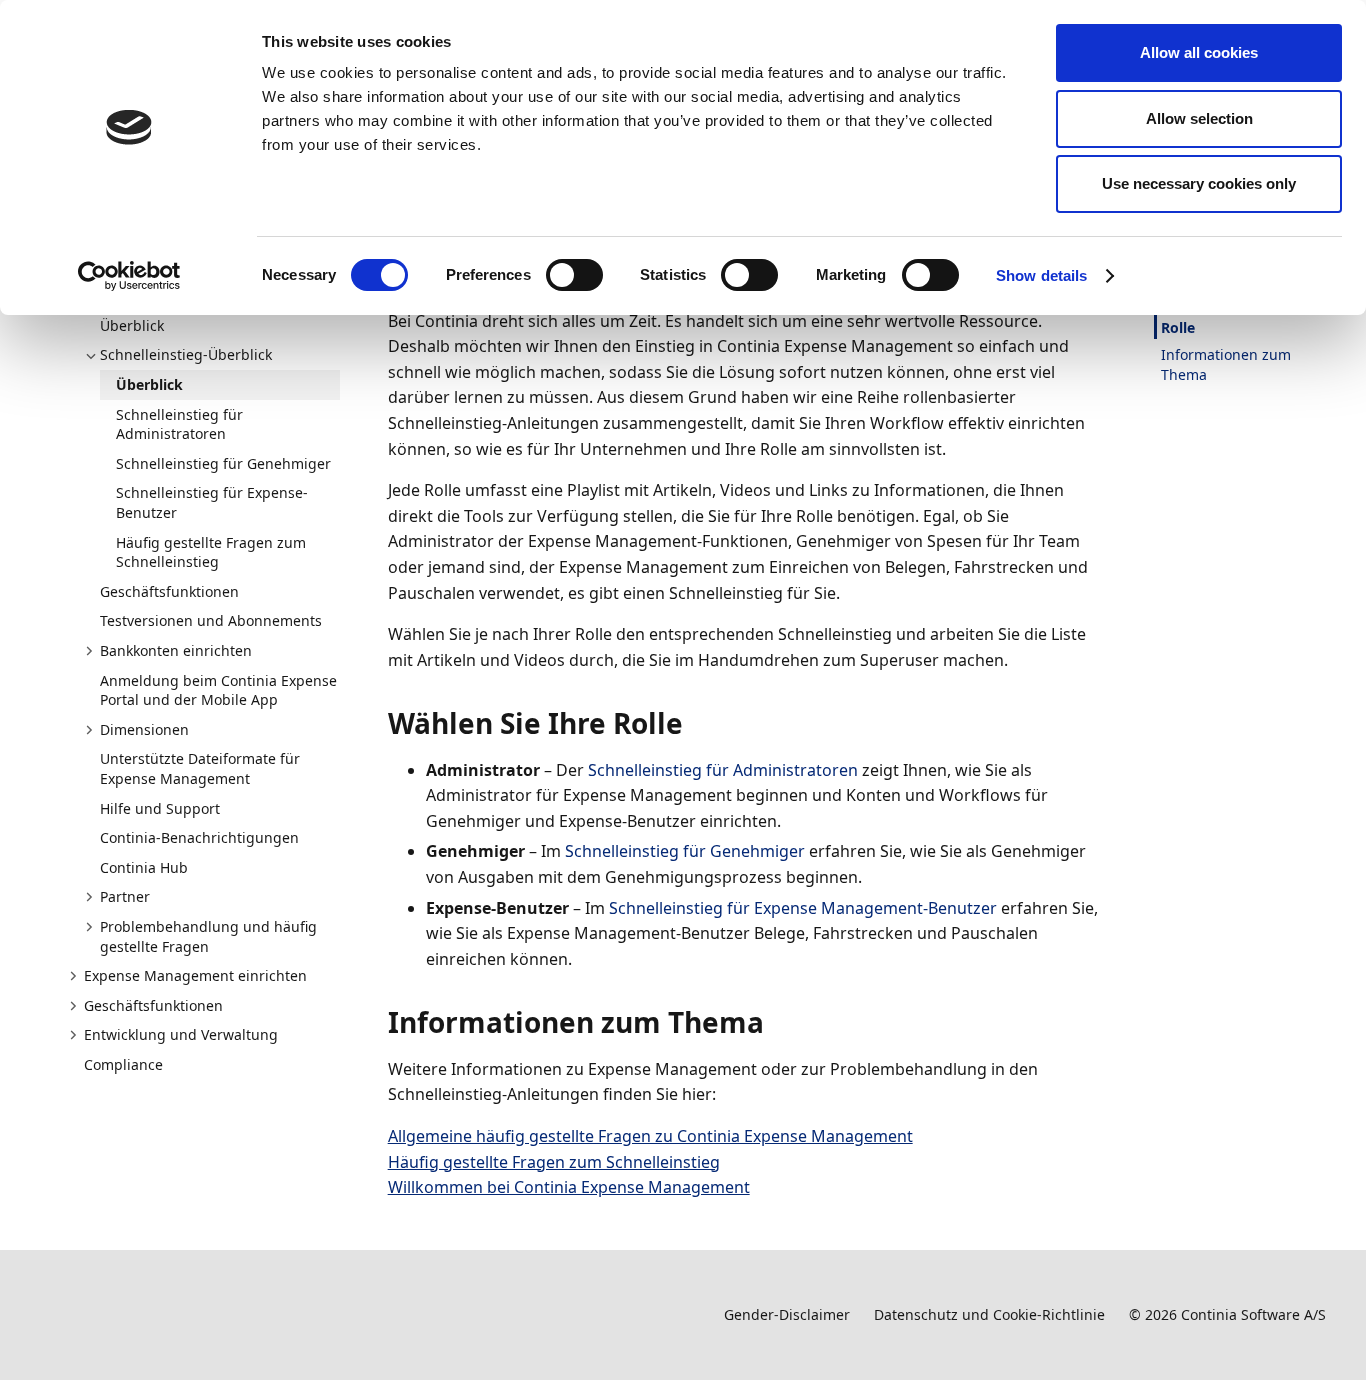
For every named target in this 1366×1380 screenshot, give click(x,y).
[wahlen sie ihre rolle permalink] (695, 723)
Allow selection (1199, 118)
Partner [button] (125, 896)
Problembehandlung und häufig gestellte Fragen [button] (208, 936)
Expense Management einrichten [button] (195, 975)
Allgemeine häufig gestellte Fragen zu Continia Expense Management (650, 1136)
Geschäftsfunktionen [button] (153, 1005)
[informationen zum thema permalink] (776, 1022)
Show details (1041, 275)
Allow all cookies (1199, 52)
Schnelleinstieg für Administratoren (179, 424)
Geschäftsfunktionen (169, 591)
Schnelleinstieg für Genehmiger (223, 463)
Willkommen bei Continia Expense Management (569, 1187)
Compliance (123, 1064)
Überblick (132, 325)
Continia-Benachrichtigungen (199, 837)
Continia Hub (144, 867)
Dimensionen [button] (144, 729)
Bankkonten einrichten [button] (176, 650)
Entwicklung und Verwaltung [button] (181, 1034)
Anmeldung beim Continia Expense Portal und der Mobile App (218, 690)
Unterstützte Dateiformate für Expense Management (200, 768)
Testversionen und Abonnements (211, 620)
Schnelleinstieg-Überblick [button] (186, 354)
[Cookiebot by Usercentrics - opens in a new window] (129, 276)
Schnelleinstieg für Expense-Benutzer (212, 502)
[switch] (574, 275)
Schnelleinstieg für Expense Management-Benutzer (803, 908)
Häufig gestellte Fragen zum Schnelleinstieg (211, 552)
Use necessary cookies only (1199, 183)
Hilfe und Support (160, 808)
